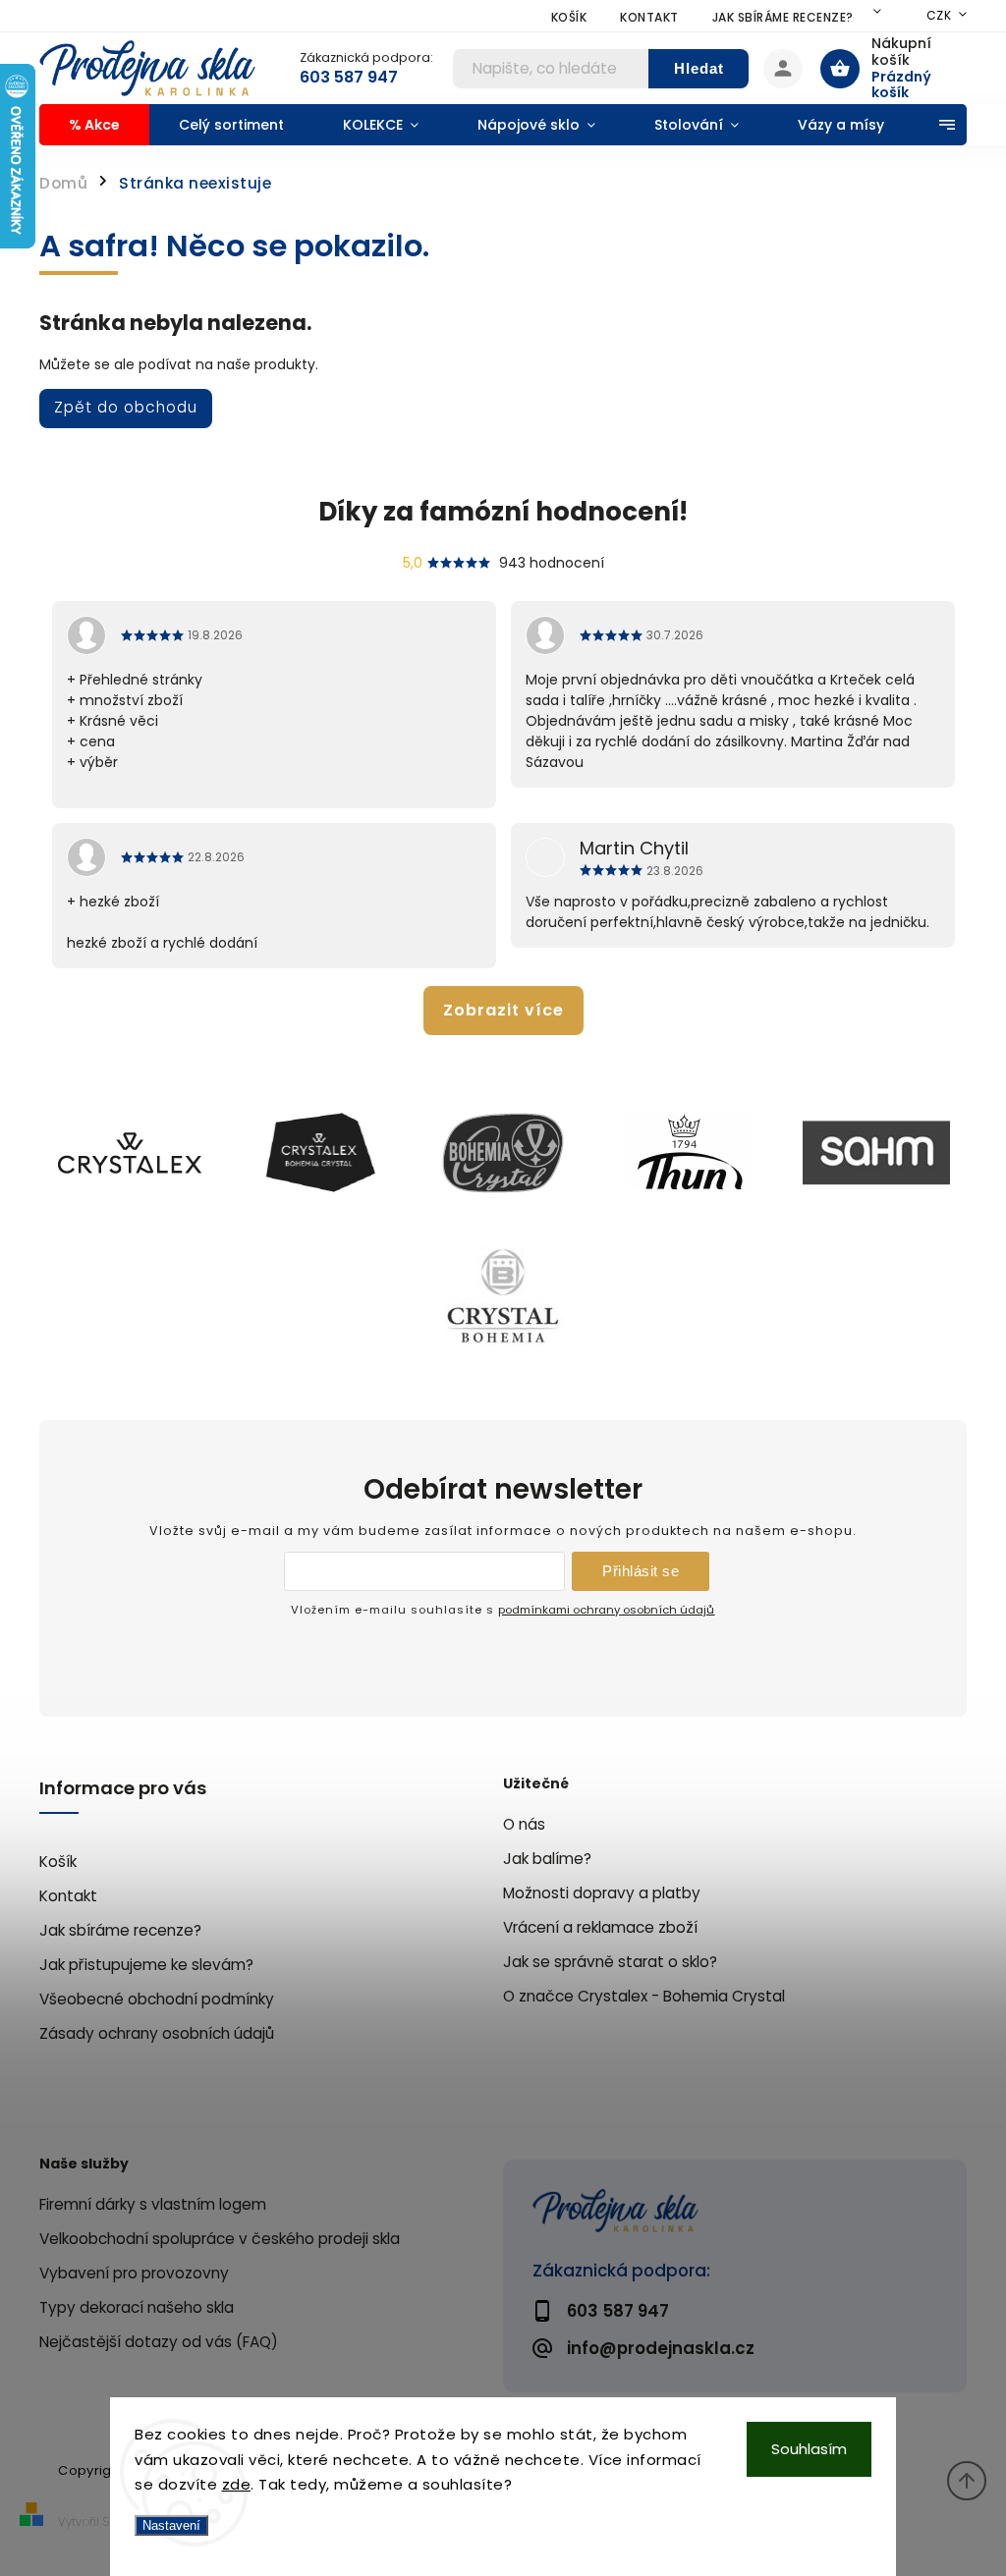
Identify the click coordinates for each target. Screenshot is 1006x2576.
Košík (569, 17)
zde (237, 2484)
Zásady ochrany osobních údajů (157, 2033)
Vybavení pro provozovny (134, 2273)
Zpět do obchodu (126, 407)
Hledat (699, 68)
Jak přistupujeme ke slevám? (146, 1965)
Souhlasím (809, 2449)
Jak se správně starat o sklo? (610, 1962)
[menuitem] (94, 125)
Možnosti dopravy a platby (602, 1893)
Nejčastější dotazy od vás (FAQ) (159, 2342)
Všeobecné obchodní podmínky (157, 1999)
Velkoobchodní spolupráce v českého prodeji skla (220, 2239)
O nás (524, 1824)
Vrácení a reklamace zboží (600, 1927)
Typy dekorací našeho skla (137, 2307)
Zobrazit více (503, 1010)
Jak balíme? (547, 1859)
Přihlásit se (641, 1571)
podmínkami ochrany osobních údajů (606, 1610)
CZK (939, 15)
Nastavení (171, 2525)
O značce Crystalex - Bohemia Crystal (644, 1996)
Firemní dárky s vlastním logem (153, 2204)
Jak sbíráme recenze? (783, 17)
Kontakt (649, 17)
